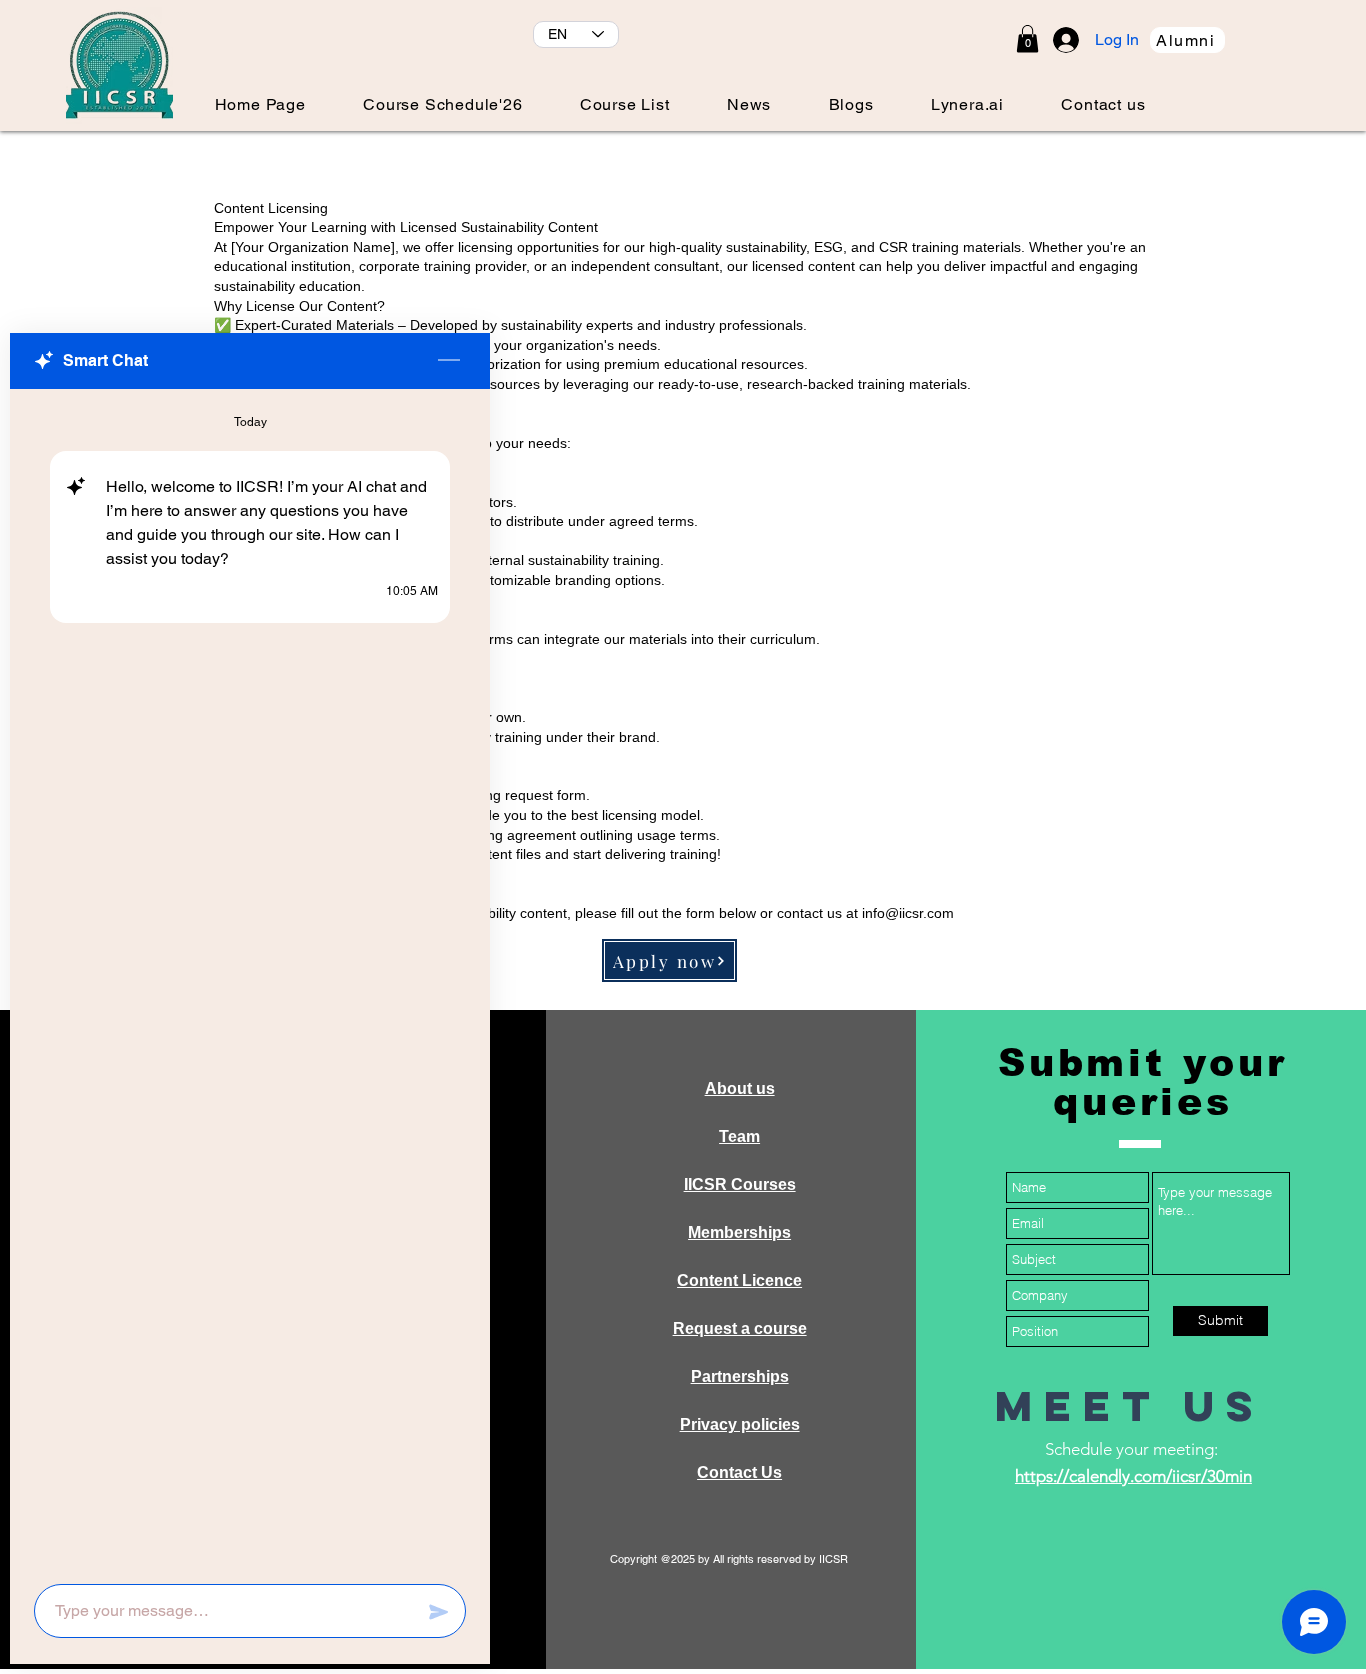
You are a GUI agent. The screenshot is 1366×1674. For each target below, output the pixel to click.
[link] (1027, 38)
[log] (250, 980)
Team (739, 1136)
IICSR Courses (740, 1184)
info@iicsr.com (908, 913)
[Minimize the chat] (449, 361)
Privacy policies (740, 1424)
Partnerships (740, 1376)
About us (740, 1088)
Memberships (739, 1232)
